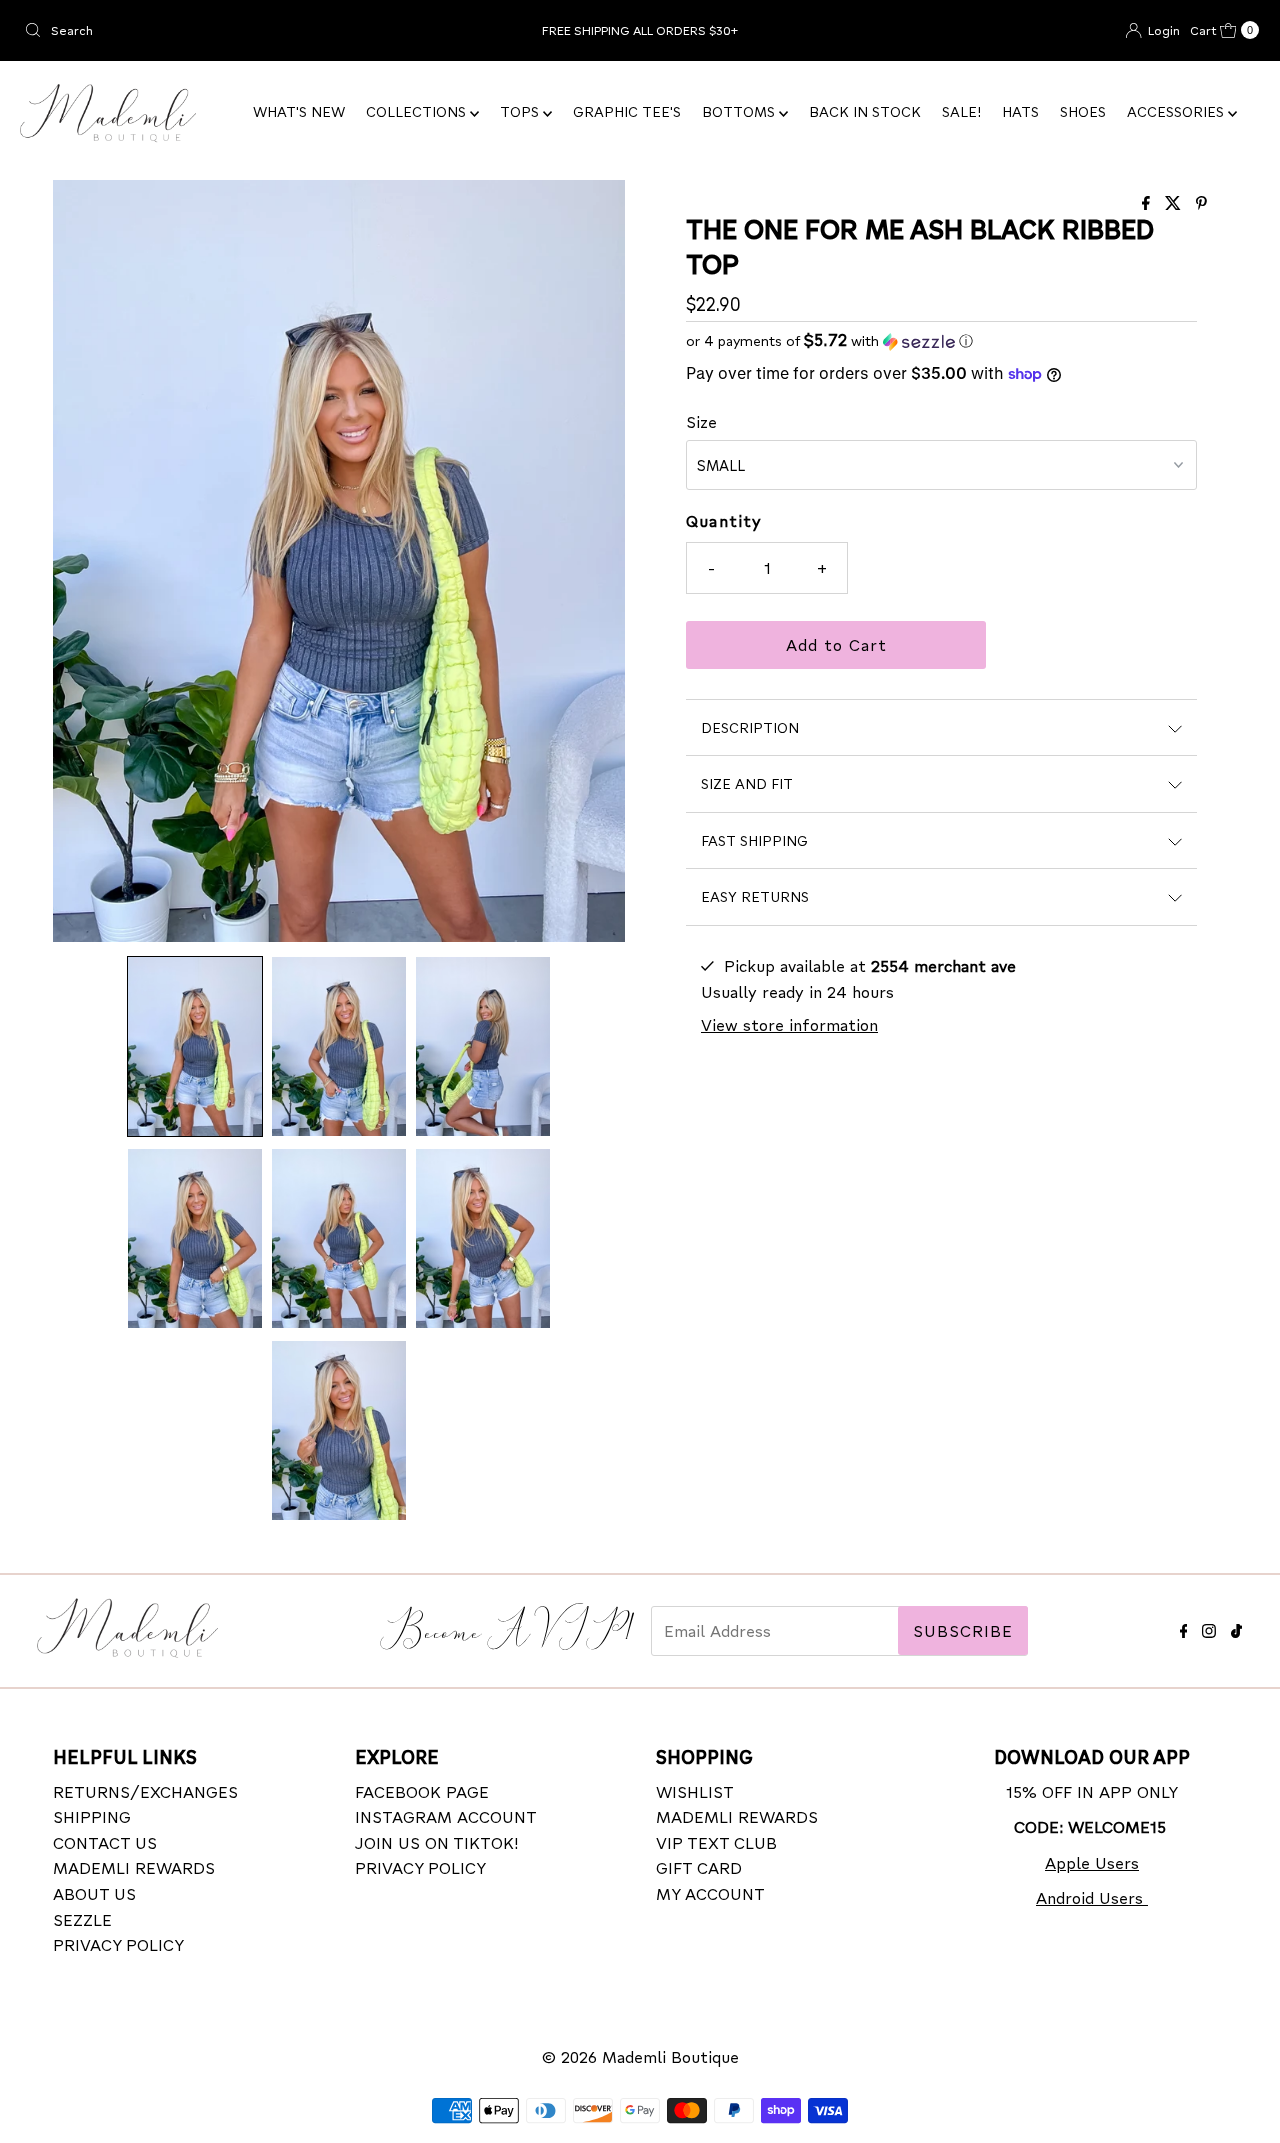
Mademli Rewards (134, 1867)
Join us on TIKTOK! (437, 1842)
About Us (94, 1893)
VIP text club (716, 1842)
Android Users (1092, 1897)
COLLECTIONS (418, 111)
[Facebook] (1184, 1627)
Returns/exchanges (145, 1791)
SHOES (1083, 111)
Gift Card (699, 1867)
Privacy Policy (118, 1944)
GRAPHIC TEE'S (627, 111)
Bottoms (740, 111)
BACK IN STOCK (865, 111)
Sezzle (82, 1919)
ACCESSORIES (1177, 111)
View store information (789, 1024)
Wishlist (695, 1791)
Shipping (92, 1816)
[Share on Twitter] (1175, 203)
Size (701, 421)
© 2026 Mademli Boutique (640, 2056)
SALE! (961, 111)
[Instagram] (1209, 1627)
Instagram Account (446, 1816)
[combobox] (218, 30)
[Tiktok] (1236, 1627)
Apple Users (1092, 1862)
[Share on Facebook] (1148, 203)
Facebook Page (422, 1791)
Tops (521, 111)
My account (710, 1893)
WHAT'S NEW (299, 111)
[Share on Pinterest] (1201, 203)
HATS (1020, 111)
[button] (195, 1046)
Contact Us (105, 1842)
